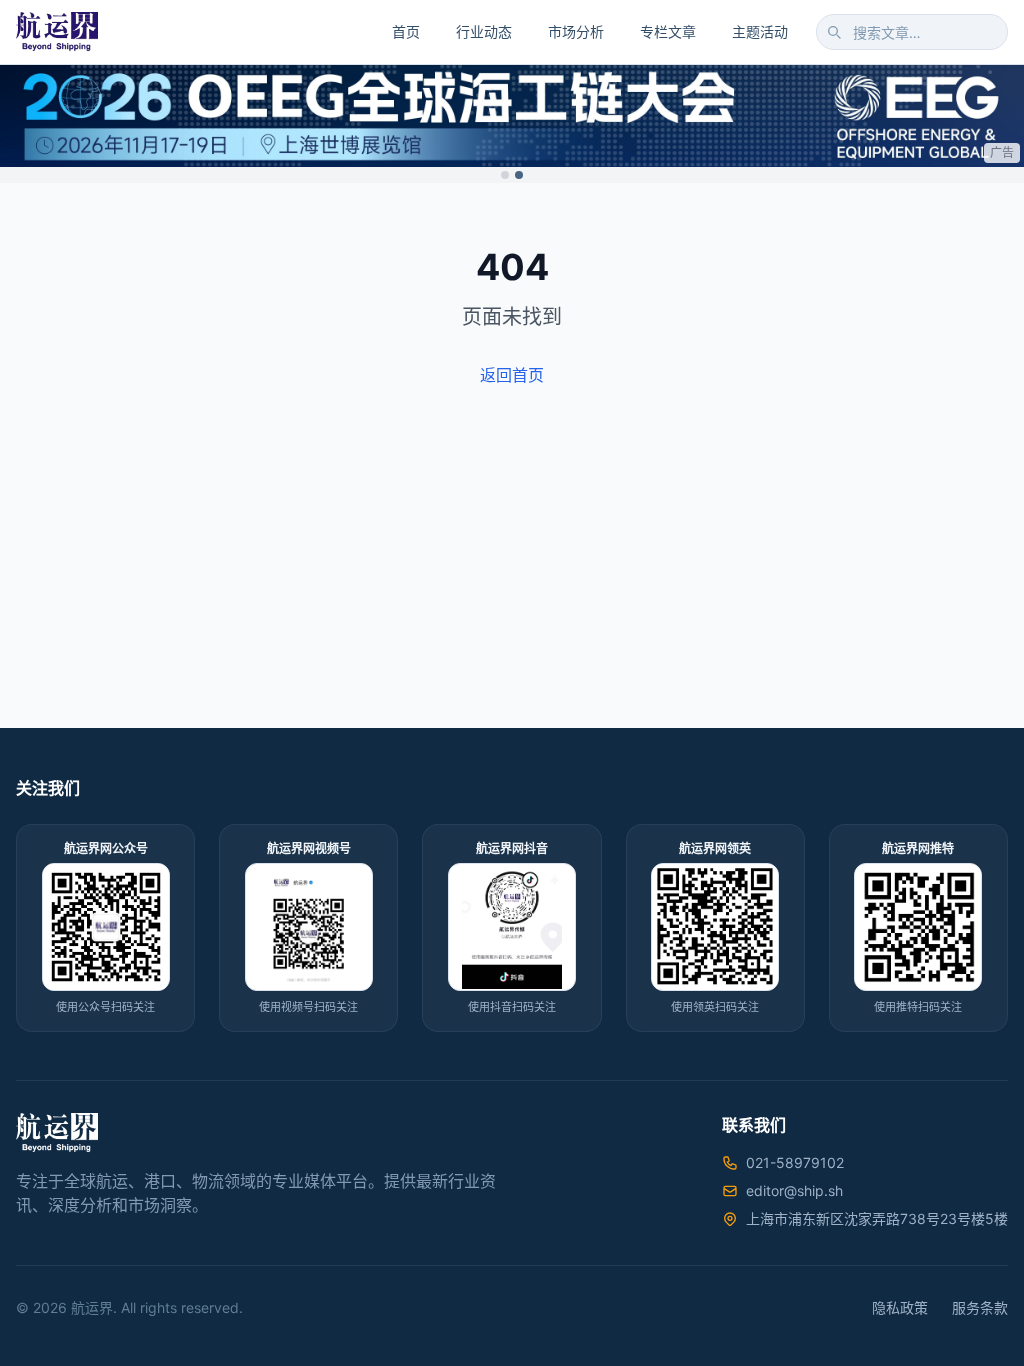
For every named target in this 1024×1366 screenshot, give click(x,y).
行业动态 (484, 31)
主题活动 (760, 31)
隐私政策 (900, 1307)
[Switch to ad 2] (519, 175)
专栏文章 (668, 31)
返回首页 (512, 375)
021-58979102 (795, 1162)
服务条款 (980, 1307)
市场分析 (576, 31)
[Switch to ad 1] (505, 175)
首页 (406, 31)
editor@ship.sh (794, 1190)
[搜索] (834, 32)
